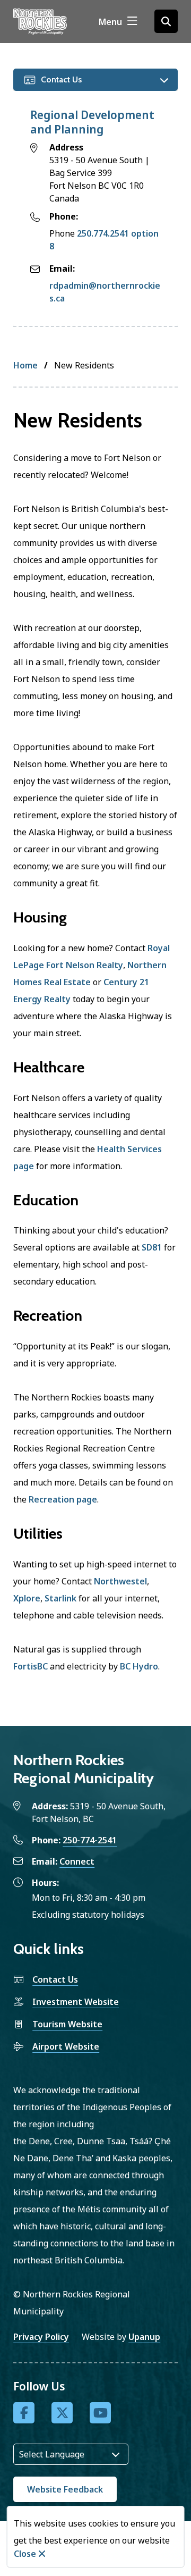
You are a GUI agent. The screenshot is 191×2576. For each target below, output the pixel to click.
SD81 (152, 1247)
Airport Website (66, 2046)
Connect (77, 1861)
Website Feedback (65, 2489)
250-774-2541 (90, 1840)
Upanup (144, 2337)
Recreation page (63, 1499)
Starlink (60, 1598)
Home (25, 365)
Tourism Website (67, 2024)
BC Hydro (139, 1666)
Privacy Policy (41, 2337)
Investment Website (76, 2002)
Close (25, 2554)
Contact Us (55, 1979)
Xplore (27, 1598)
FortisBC (31, 1666)
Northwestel (120, 1581)
